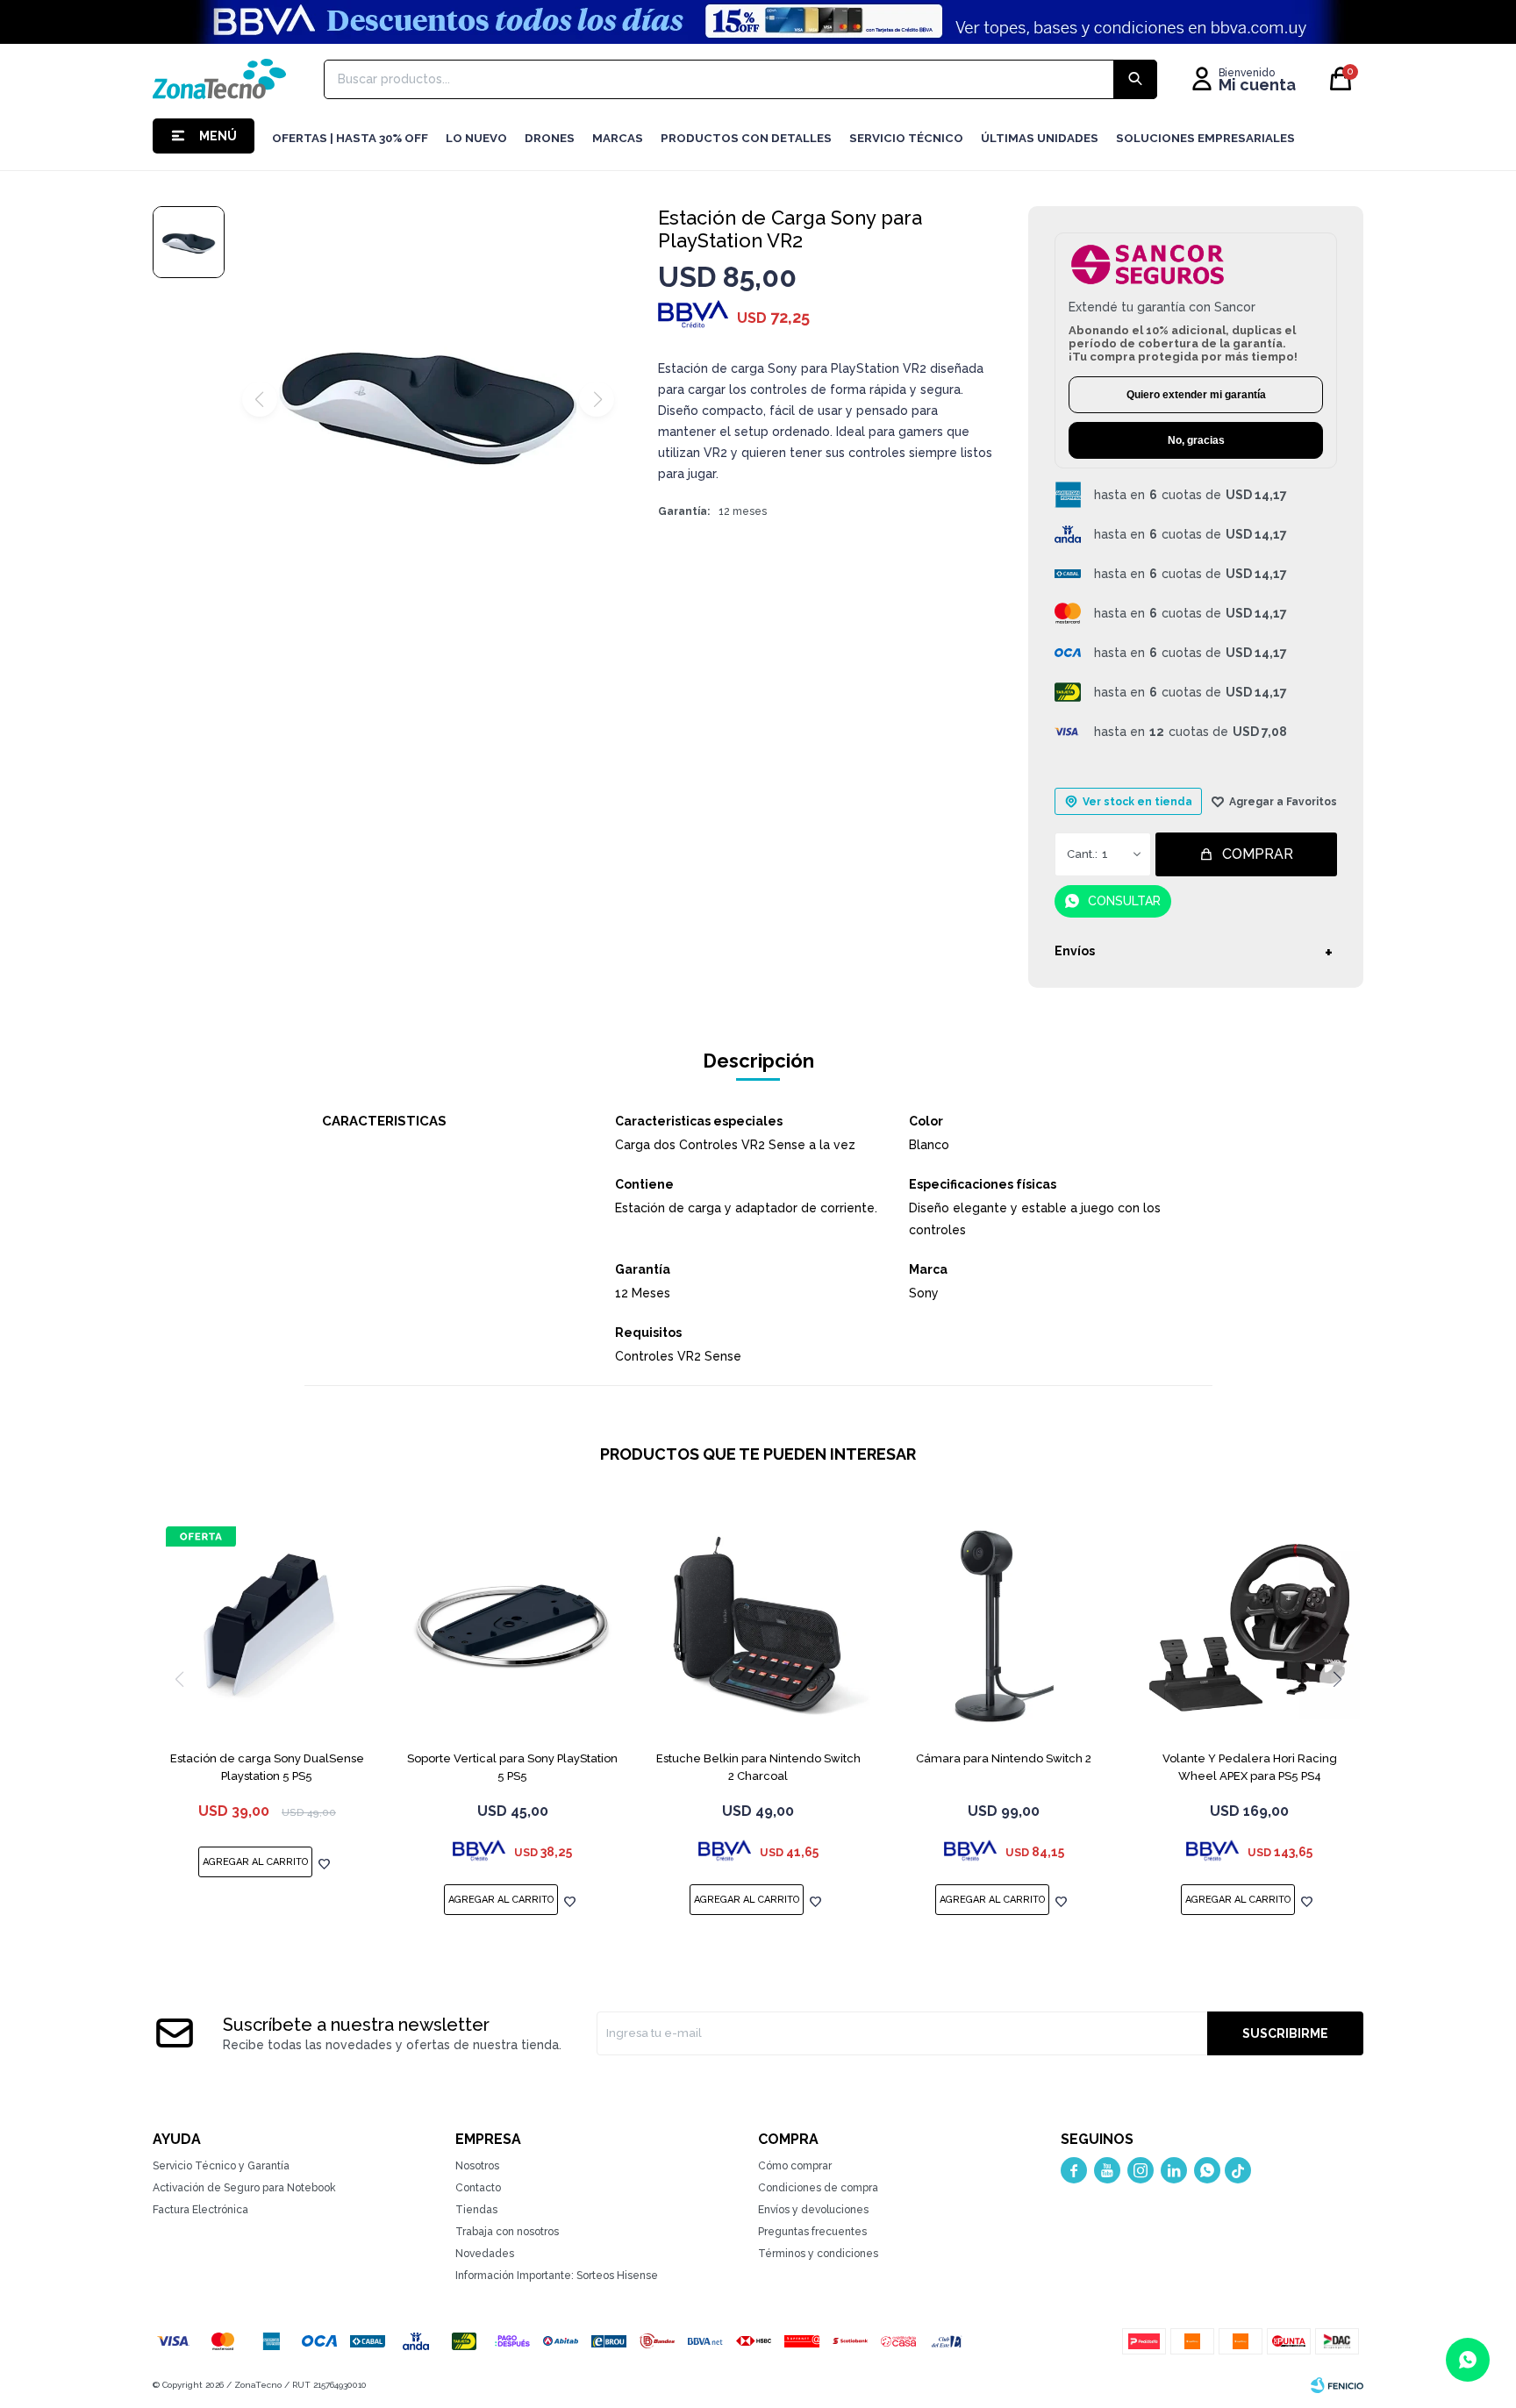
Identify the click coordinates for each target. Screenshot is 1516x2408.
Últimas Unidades (1040, 138)
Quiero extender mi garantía (1196, 395)
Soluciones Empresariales (1205, 138)
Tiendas (476, 2210)
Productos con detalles (746, 138)
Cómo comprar (795, 2166)
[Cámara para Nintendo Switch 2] (1004, 1627)
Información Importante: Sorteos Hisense (557, 2276)
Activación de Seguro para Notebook (244, 2188)
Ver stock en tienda (1137, 802)
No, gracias (1196, 440)
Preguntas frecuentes (812, 2232)
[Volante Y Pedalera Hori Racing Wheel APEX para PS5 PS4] (1249, 1627)
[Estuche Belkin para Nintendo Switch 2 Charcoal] (758, 1627)
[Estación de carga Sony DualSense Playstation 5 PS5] (267, 1627)
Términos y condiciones (818, 2254)
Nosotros (477, 2166)
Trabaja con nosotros (507, 2232)
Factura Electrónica (200, 2210)
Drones (550, 138)
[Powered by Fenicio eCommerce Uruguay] (1337, 2385)
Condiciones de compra (818, 2188)
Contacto (478, 2188)
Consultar (1124, 901)
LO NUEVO (476, 138)
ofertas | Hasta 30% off (350, 138)
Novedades (485, 2254)
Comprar (1258, 854)
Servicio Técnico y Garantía (221, 2166)
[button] (1337, 1679)
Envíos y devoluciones (813, 2210)
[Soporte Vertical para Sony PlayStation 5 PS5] (512, 1627)
